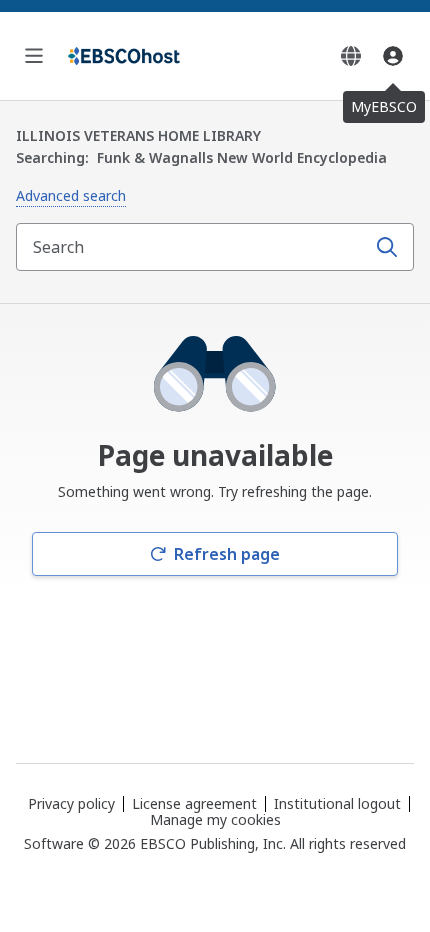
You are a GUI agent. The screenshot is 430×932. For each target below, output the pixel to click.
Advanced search (71, 195)
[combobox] (193, 247)
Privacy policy (71, 803)
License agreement (194, 803)
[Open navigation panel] (34, 56)
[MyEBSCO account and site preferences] (393, 56)
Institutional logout (337, 803)
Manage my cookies (215, 820)
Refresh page (227, 554)
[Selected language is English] (351, 56)
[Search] (387, 247)
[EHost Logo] (124, 56)
